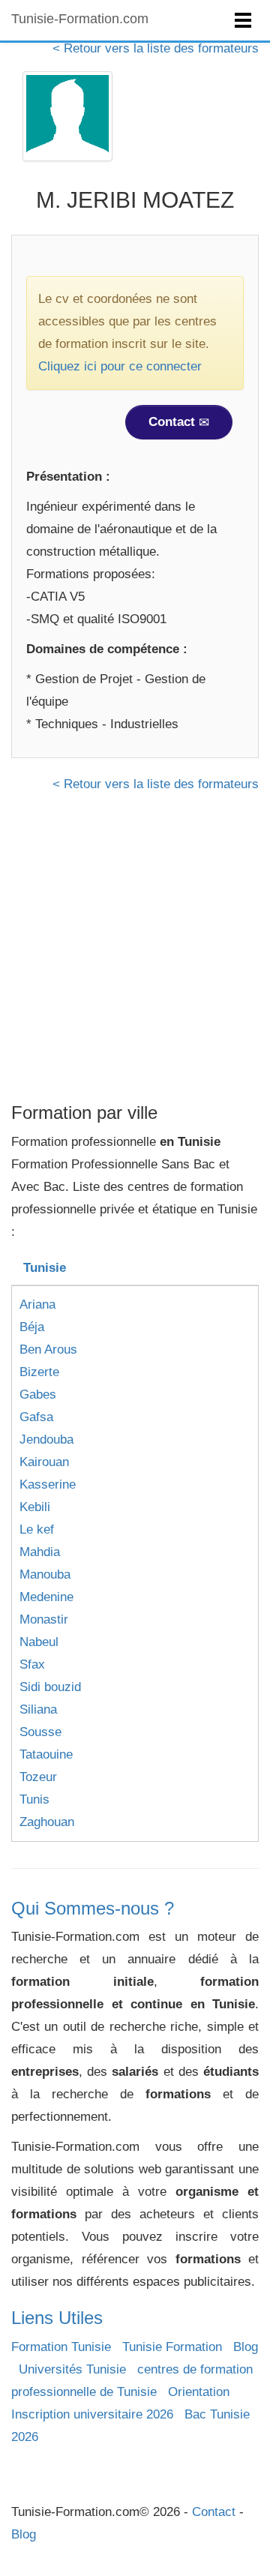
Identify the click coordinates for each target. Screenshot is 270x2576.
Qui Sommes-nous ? (93, 1908)
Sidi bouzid (50, 1687)
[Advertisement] (135, 953)
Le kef (37, 1529)
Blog (246, 2347)
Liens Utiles (57, 2318)
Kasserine (48, 1484)
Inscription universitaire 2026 (92, 2414)
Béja (32, 1327)
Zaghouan (47, 1822)
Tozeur (38, 1777)
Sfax (32, 1664)
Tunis (34, 1799)
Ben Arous (48, 1349)
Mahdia (40, 1552)
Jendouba (46, 1439)
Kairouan (44, 1462)
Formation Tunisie (61, 2347)
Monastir (44, 1619)
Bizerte (39, 1372)
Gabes (38, 1394)
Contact (174, 422)
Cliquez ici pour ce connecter (120, 366)
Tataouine (46, 1754)
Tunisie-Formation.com (80, 19)
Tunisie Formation (172, 2347)
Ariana (37, 1304)
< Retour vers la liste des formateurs (156, 48)
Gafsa (36, 1417)
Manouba (45, 1574)
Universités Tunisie (72, 2369)
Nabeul (39, 1642)
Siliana (38, 1709)
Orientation (199, 2392)
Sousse (40, 1732)
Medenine (46, 1597)
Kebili (35, 1507)
